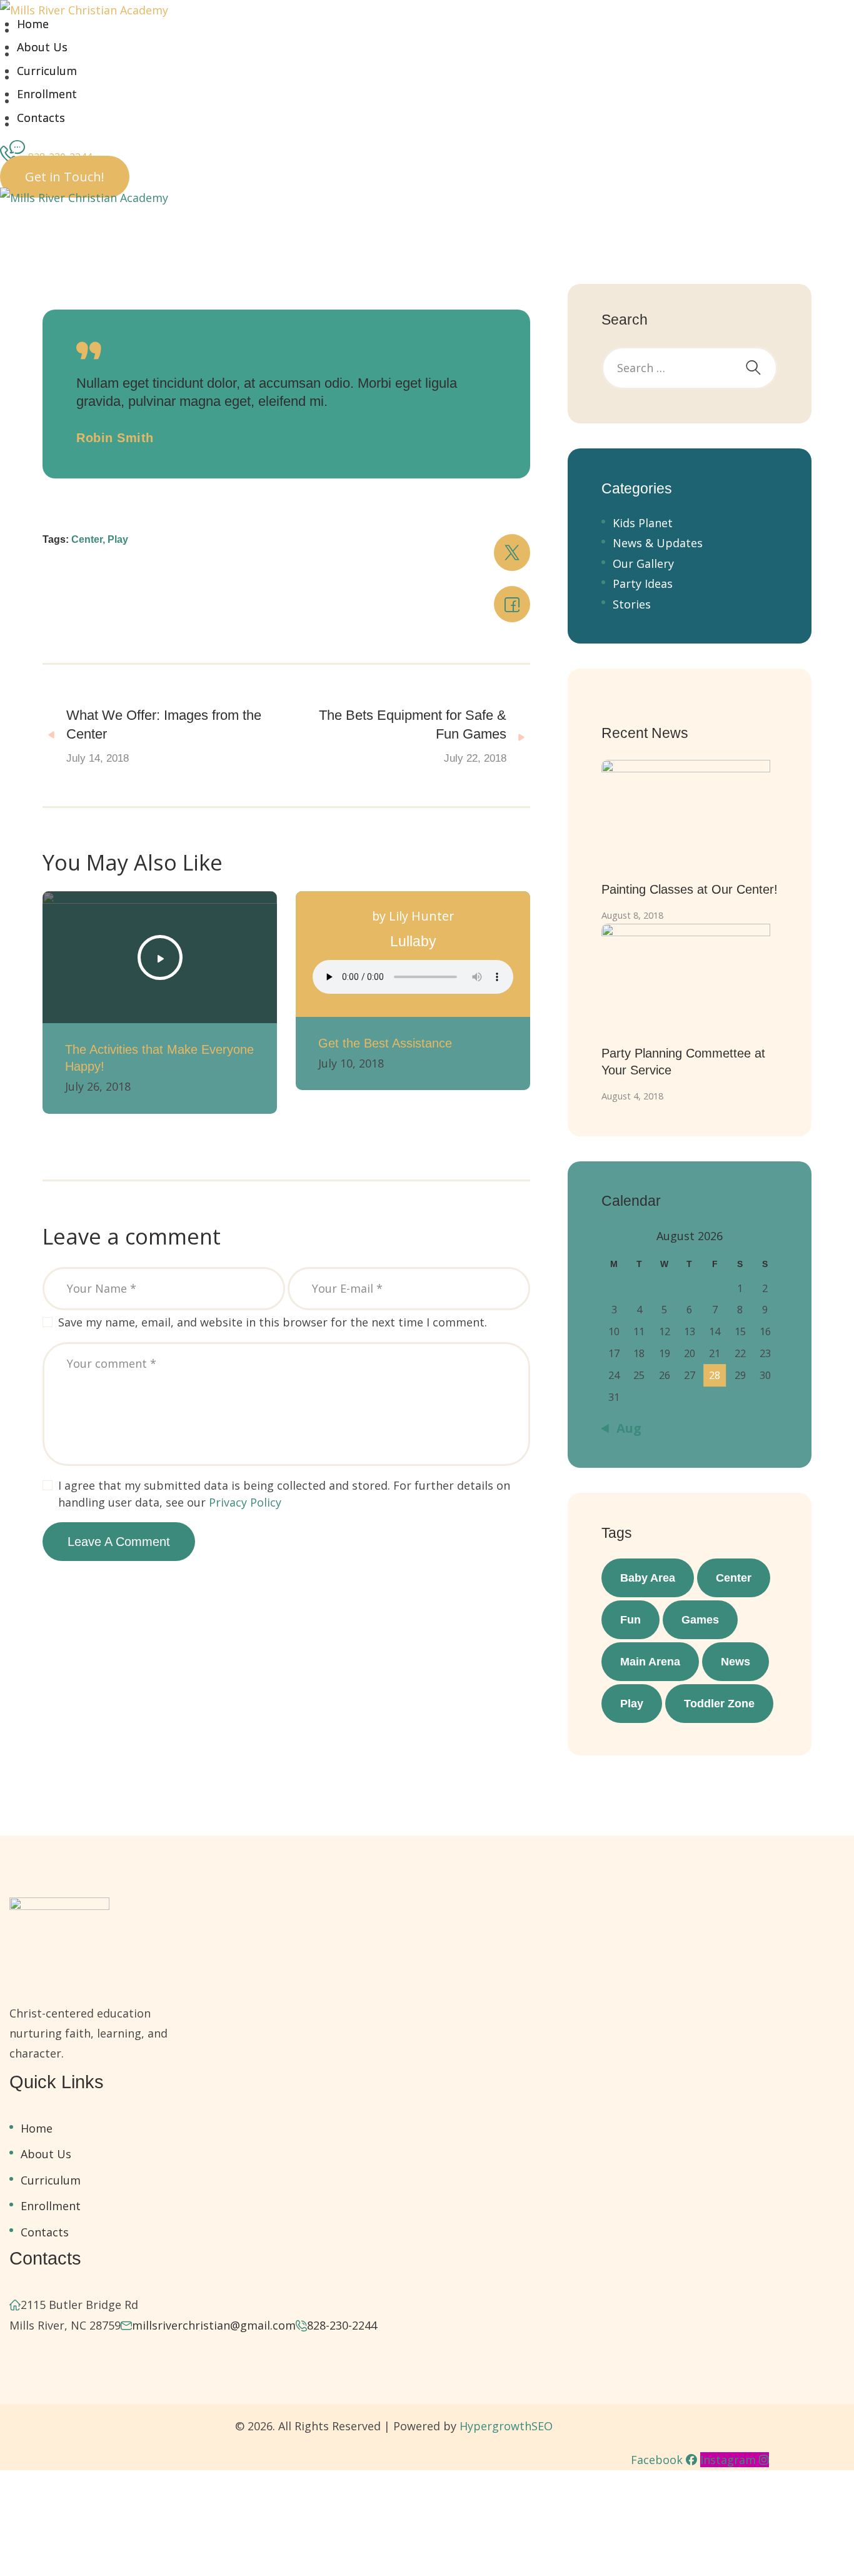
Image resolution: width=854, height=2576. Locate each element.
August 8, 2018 (632, 915)
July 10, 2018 (351, 1063)
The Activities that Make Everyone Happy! (159, 1058)
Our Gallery (643, 563)
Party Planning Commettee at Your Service (683, 1062)
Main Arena (650, 1662)
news (736, 1662)
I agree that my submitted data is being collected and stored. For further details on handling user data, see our (284, 1494)
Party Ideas (643, 583)
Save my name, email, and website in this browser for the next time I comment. (273, 1322)
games (700, 1620)
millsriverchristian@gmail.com (214, 2325)
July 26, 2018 (98, 1086)
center (734, 1578)
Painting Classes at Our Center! (690, 889)
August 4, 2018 (632, 1096)
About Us (42, 47)
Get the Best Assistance (385, 1043)
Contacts (41, 118)
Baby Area (648, 1578)
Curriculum (47, 71)
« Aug (623, 1428)
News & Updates (658, 543)
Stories (632, 604)
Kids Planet (643, 523)
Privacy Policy (245, 1502)
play (632, 1704)
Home (33, 24)
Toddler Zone (719, 1704)
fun (630, 1620)
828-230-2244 (342, 2325)
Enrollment (47, 94)
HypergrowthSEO (506, 2426)
